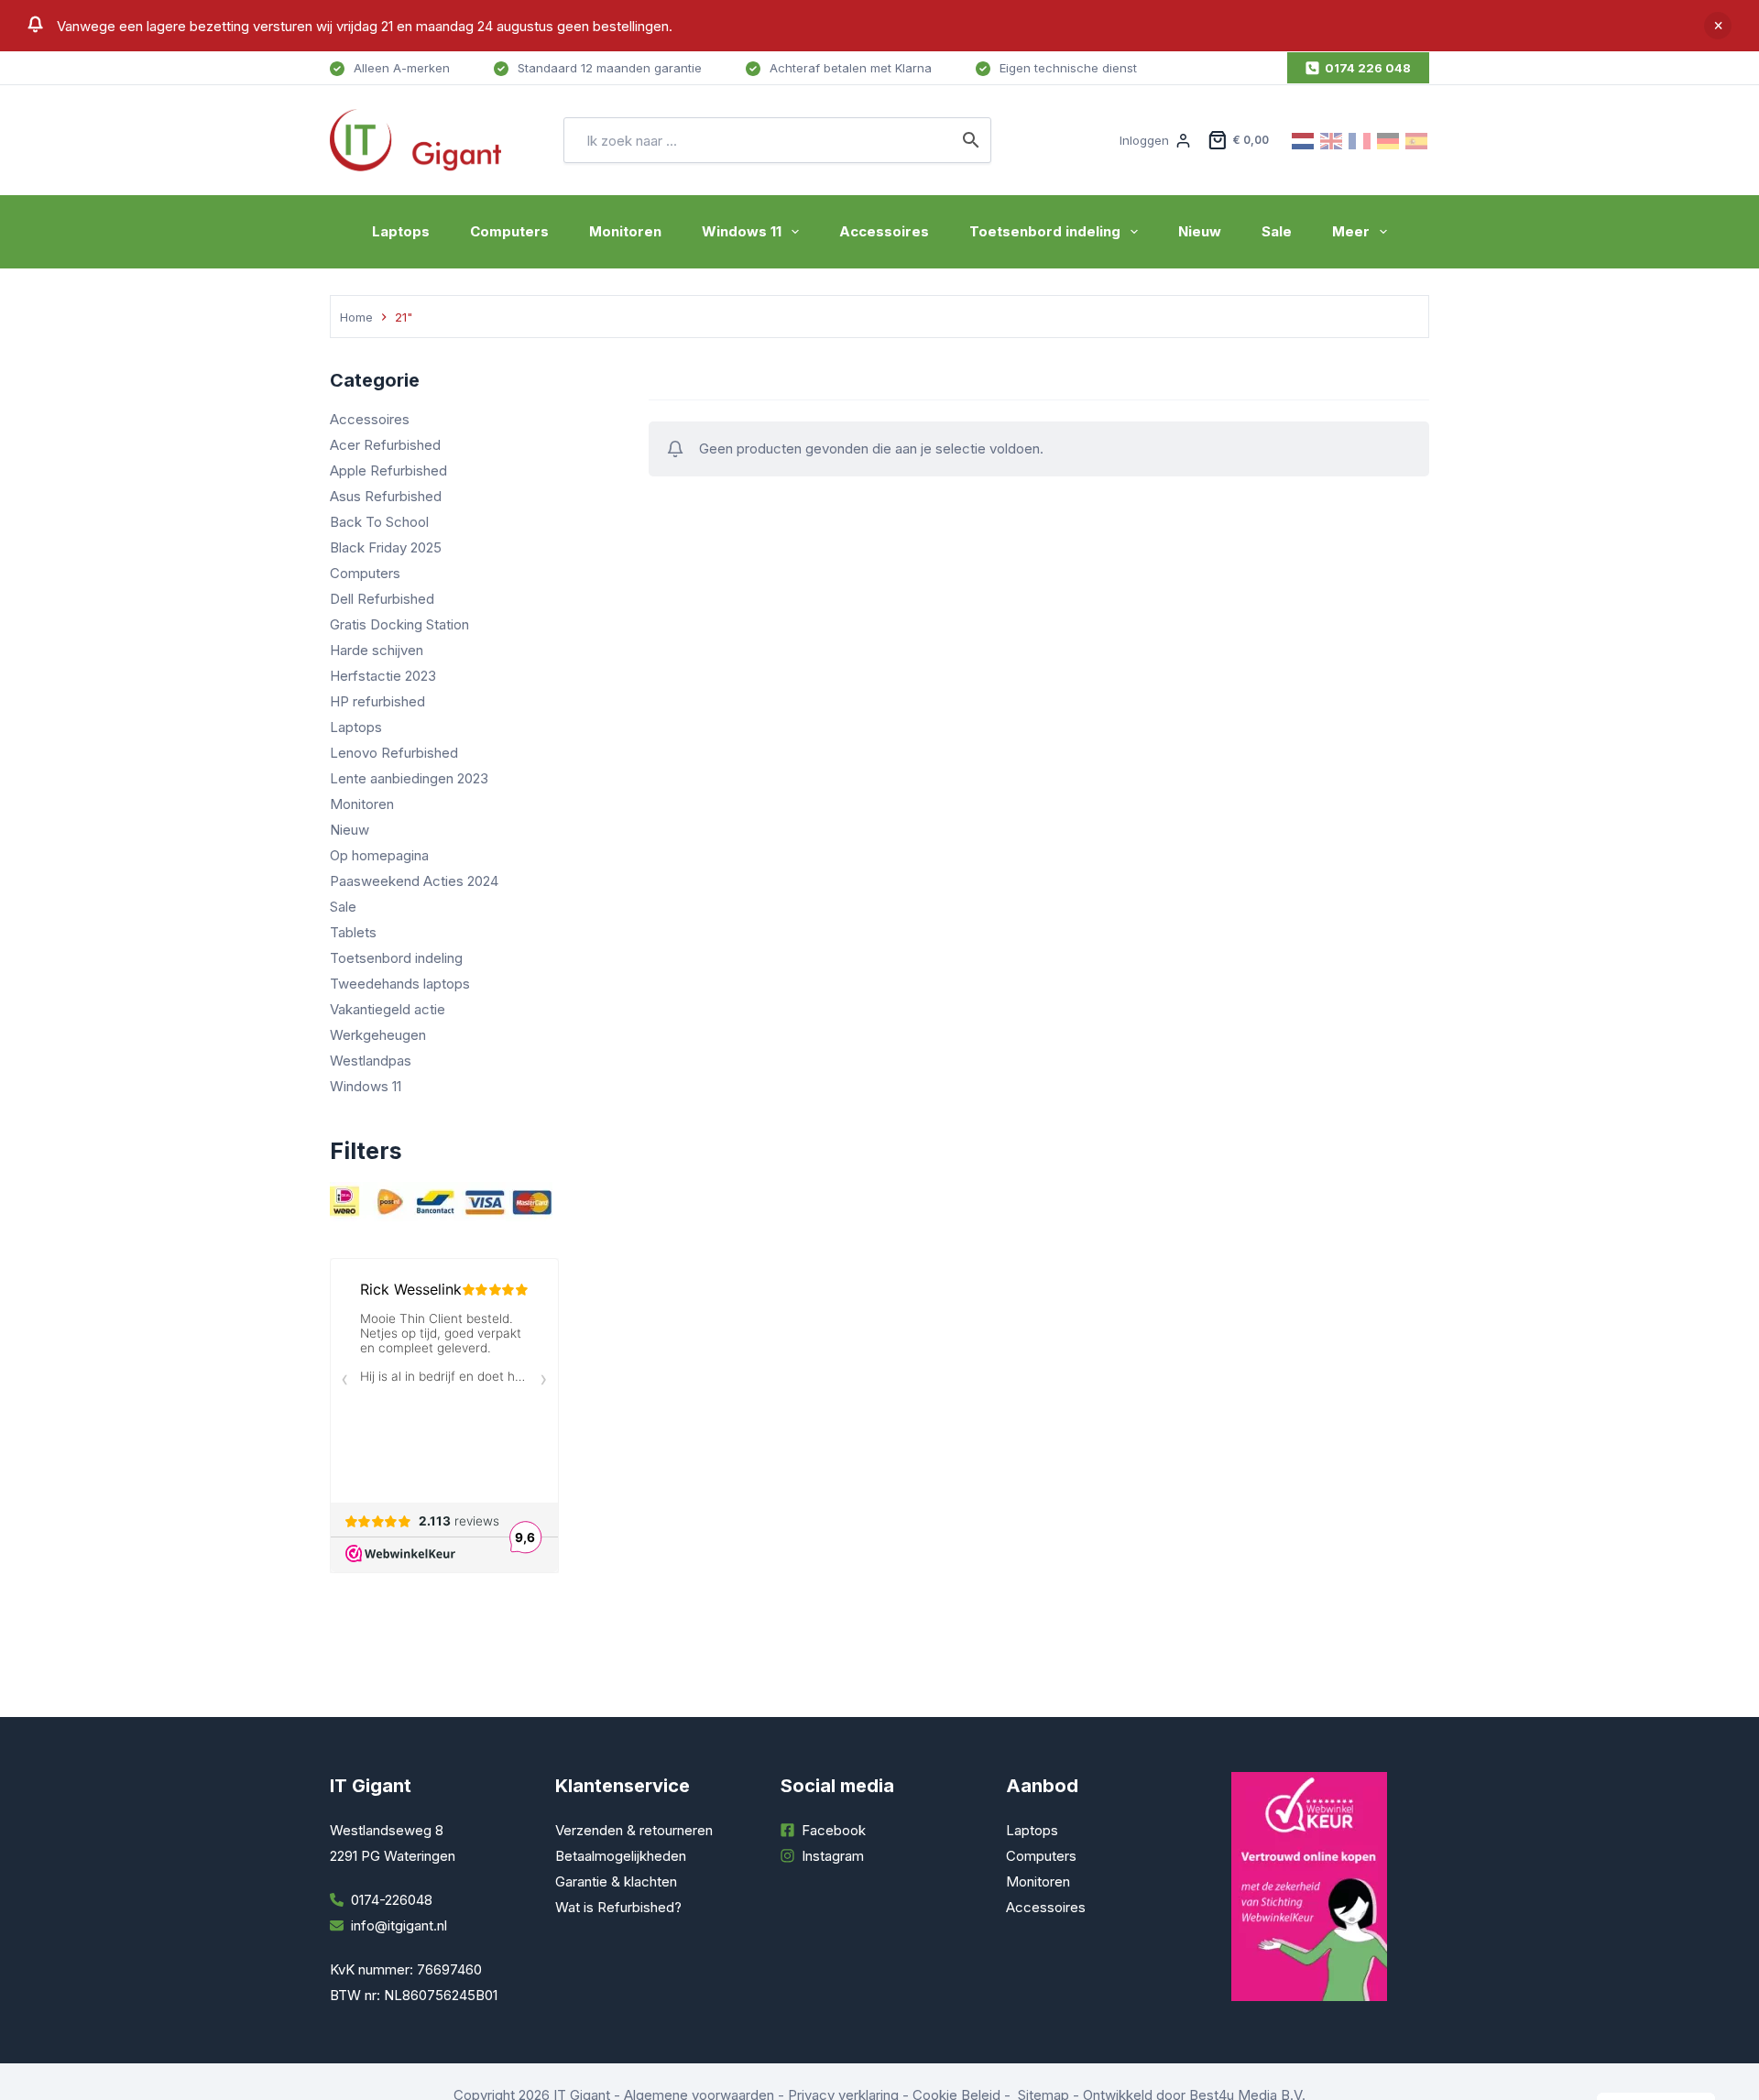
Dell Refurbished (382, 599)
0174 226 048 (1368, 68)
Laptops (401, 231)
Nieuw (1200, 231)
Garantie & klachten (616, 1881)
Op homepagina (379, 855)
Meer (1351, 231)
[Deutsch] (1389, 140)
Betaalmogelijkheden (621, 1856)
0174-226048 (392, 1900)
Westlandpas (371, 1061)
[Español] (1417, 140)
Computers (509, 231)
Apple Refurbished (388, 470)
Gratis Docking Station (399, 624)
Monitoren (625, 231)
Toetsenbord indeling (1045, 231)
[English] (1332, 140)
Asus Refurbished (386, 496)
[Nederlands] (1304, 140)
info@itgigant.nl (399, 1925)
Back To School (379, 522)
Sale (1277, 231)
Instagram (833, 1856)
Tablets (353, 932)
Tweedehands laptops (400, 984)
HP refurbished (377, 701)
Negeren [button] (1718, 26)
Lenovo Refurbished (394, 753)
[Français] (1360, 140)
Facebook (834, 1830)
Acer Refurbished (385, 445)
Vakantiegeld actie (388, 1009)
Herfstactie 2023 (383, 676)
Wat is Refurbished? (618, 1907)
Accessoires (884, 231)
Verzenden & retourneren (634, 1830)
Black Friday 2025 (386, 547)
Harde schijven (377, 650)
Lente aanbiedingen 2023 (409, 778)
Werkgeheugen (378, 1035)
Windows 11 (742, 231)
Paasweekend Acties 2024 (414, 881)
